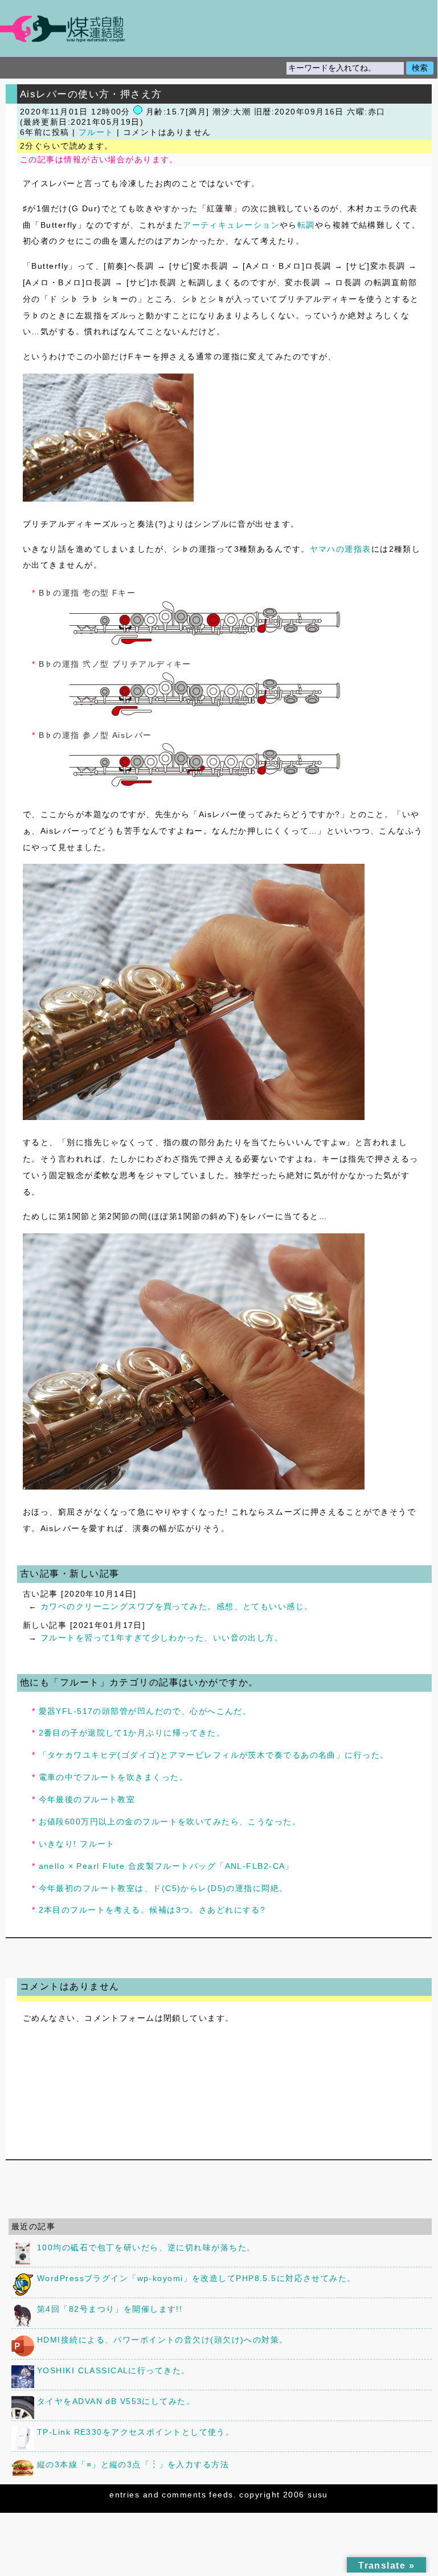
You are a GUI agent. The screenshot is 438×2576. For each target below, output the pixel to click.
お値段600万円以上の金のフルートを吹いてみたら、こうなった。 (170, 1822)
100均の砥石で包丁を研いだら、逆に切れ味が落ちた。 (146, 2247)
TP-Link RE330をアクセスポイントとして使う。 (136, 2432)
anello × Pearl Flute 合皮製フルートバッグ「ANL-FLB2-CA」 (166, 1866)
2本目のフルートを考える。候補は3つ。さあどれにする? (152, 1910)
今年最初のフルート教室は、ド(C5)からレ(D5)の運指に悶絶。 (163, 1888)
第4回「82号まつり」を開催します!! (110, 2309)
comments (184, 2495)
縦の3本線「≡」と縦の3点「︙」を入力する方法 (133, 2464)
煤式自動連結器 (219, 28)
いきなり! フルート (77, 1844)
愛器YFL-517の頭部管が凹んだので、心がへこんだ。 (145, 1711)
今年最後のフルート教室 (87, 1799)
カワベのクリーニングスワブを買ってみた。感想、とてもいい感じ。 (177, 1606)
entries (124, 2495)
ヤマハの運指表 (341, 549)
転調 (306, 225)
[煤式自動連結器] (219, 29)
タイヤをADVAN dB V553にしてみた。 (116, 2401)
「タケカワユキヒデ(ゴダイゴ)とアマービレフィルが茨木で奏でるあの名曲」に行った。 (214, 1755)
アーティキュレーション (231, 225)
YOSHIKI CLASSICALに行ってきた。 (114, 2370)
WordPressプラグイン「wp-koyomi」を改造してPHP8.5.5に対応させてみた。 (197, 2278)
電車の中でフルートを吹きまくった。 (113, 1777)
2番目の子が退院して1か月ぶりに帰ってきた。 (132, 1733)
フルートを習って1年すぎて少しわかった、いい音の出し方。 (162, 1638)
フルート (96, 132)
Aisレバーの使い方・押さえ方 (91, 94)
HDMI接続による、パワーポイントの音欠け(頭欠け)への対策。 (163, 2340)
